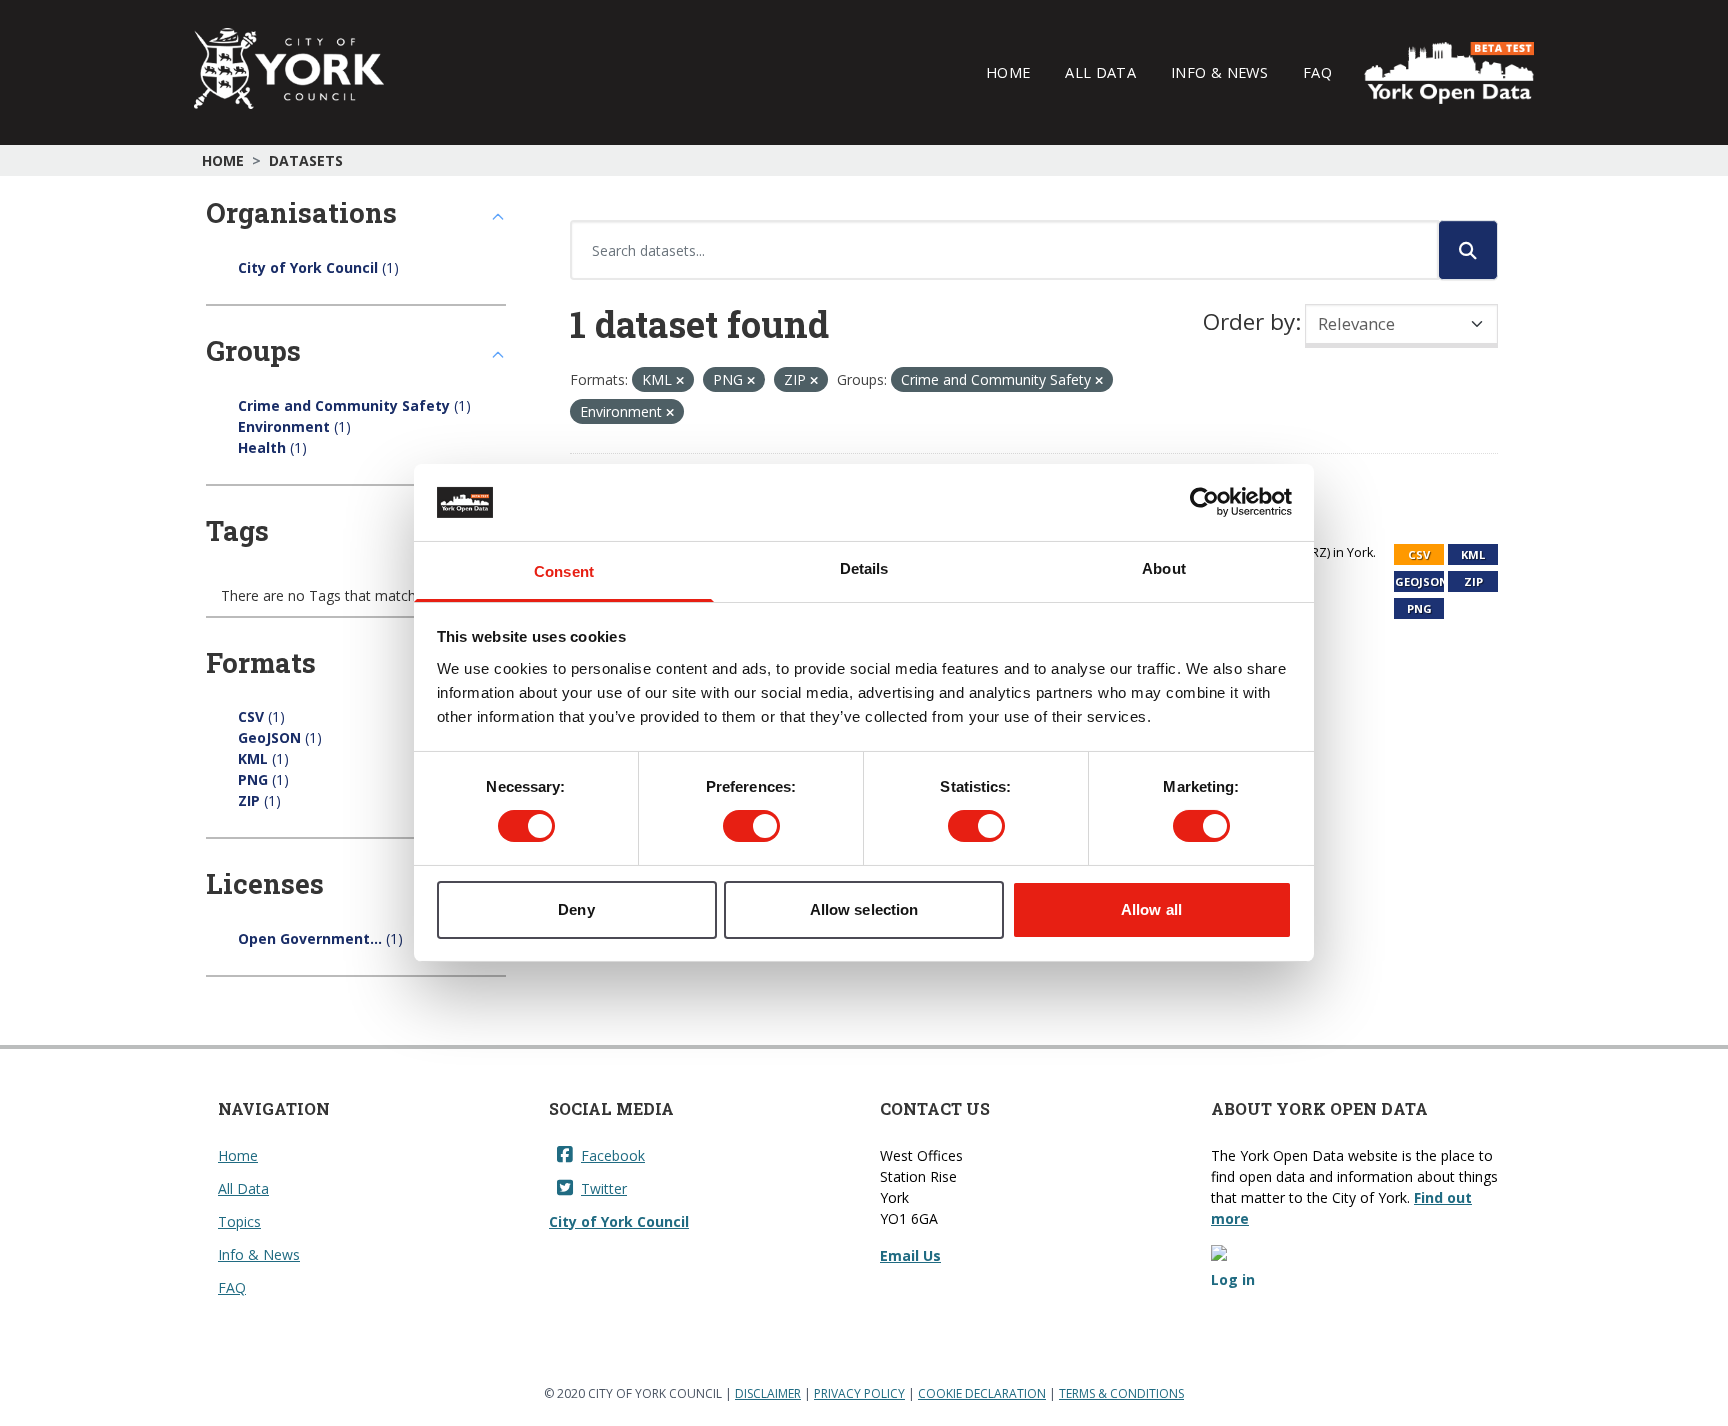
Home (1008, 72)
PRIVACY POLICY (859, 1393)
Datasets (306, 160)
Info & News (1219, 72)
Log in (1233, 1279)
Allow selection (864, 909)
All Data (1100, 72)
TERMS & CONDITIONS (1121, 1393)
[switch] (751, 826)
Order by (1249, 321)
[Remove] (680, 380)
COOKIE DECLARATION (982, 1393)
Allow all (1151, 909)
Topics (239, 1221)
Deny (576, 909)
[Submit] (1468, 250)
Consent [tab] (564, 571)
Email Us (910, 1255)
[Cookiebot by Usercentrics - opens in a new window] (1204, 502)
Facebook (613, 1155)
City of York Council (619, 1221)
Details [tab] (864, 568)
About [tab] (1164, 568)
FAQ (1317, 72)
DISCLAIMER (768, 1393)
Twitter (604, 1188)
